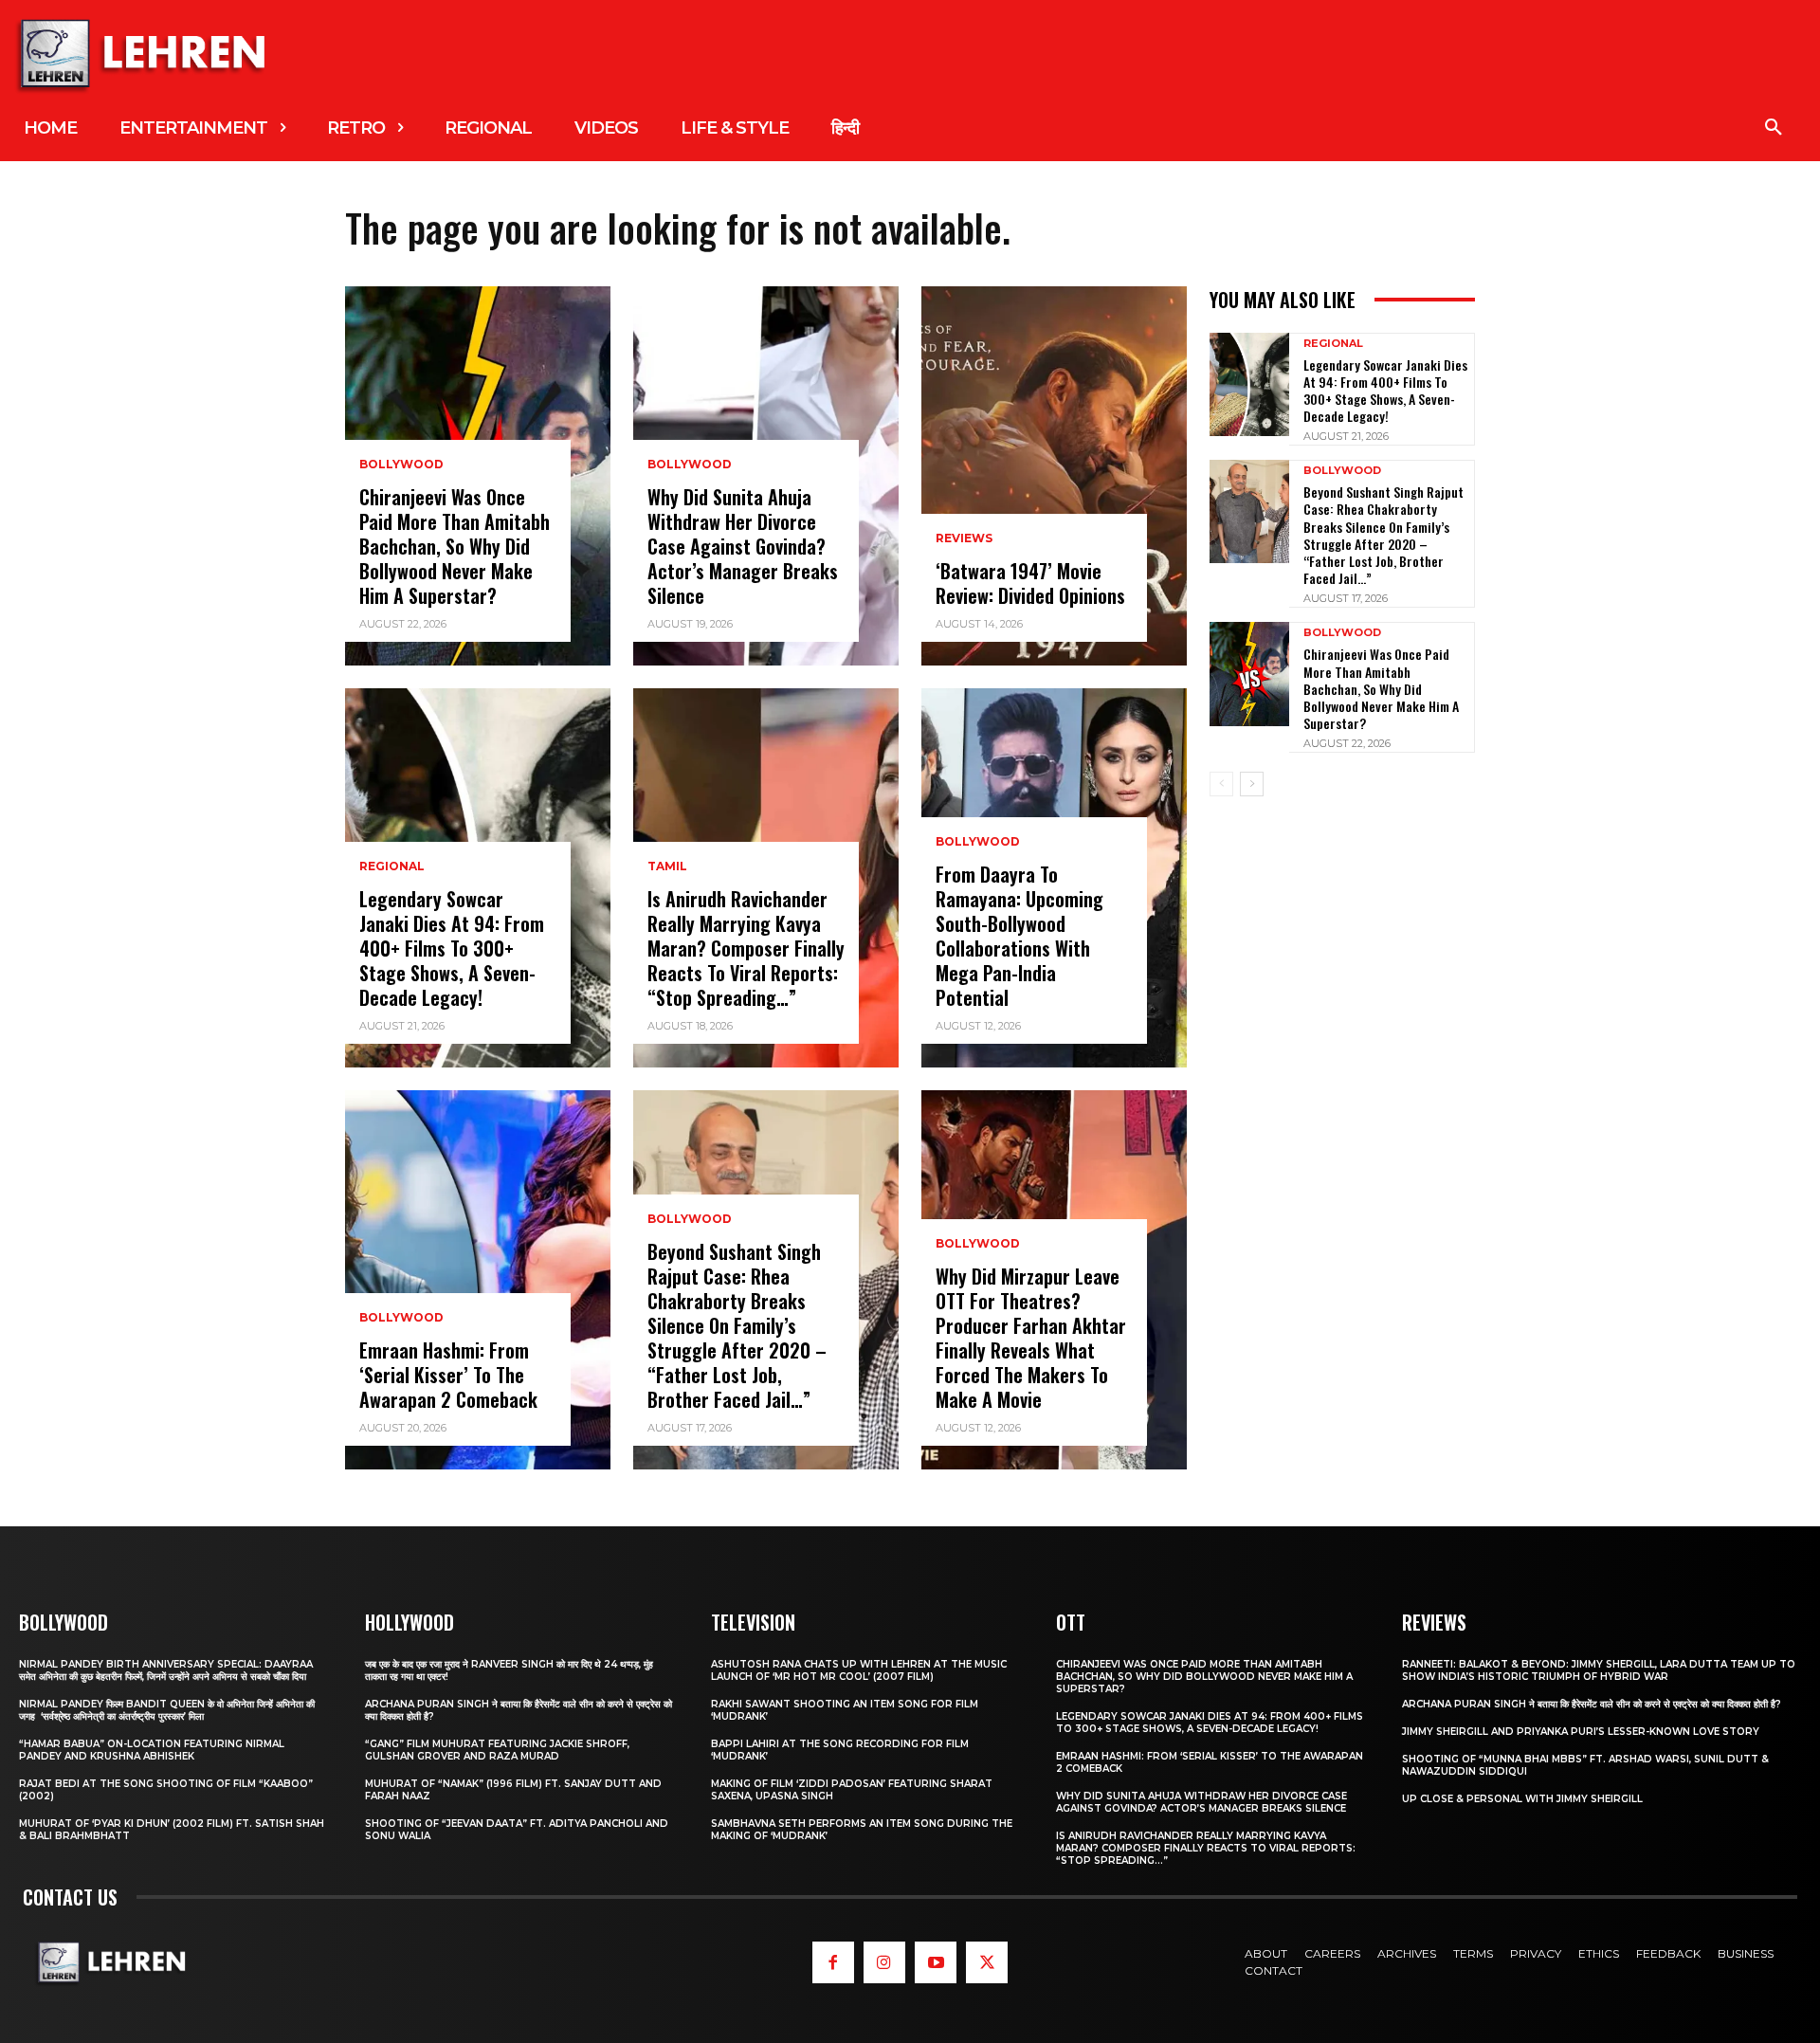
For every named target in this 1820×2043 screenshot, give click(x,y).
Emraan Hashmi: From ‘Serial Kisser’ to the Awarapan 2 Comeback (448, 1375)
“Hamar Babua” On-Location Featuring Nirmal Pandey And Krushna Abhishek (152, 1750)
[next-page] (1252, 784)
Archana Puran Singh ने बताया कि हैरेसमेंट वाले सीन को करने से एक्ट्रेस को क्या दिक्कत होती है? (1592, 1704)
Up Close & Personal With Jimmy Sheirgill (1522, 1799)
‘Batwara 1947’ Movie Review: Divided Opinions (1030, 583)
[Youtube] (936, 1962)
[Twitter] (987, 1962)
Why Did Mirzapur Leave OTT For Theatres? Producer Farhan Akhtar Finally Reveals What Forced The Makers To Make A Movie (1031, 1338)
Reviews (964, 538)
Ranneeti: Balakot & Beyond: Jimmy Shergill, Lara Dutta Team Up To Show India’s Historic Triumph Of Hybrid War (1599, 1670)
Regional (392, 866)
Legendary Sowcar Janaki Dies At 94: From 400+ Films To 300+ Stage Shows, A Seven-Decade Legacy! (452, 948)
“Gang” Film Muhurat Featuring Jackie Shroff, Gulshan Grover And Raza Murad (497, 1750)
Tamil (667, 866)
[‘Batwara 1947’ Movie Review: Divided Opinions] (1054, 476)
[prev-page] (1221, 784)
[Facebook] (833, 1962)
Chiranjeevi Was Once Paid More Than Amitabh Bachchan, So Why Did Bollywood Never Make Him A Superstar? (455, 546)
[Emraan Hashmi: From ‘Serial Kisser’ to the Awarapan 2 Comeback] (478, 1280)
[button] (1774, 128)
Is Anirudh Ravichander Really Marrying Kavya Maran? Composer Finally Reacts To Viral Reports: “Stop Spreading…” (746, 948)
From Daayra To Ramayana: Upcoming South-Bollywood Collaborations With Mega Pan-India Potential (1019, 936)
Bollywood (401, 465)
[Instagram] (884, 1962)
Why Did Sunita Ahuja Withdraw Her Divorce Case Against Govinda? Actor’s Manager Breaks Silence (743, 546)
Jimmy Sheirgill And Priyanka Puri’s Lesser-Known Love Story (1581, 1732)
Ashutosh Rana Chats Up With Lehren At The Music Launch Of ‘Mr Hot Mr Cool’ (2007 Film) (859, 1670)
